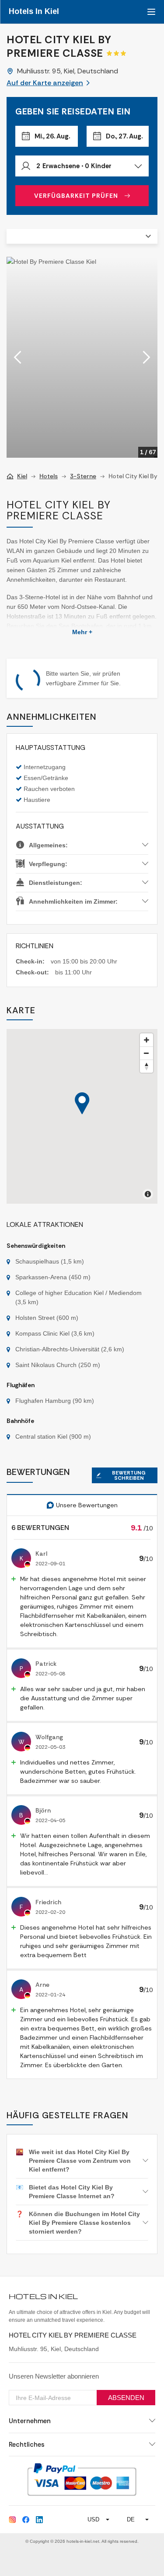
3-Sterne (83, 476)
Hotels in (34, 11)
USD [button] (93, 2519)
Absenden (126, 2398)
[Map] (82, 1116)
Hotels (49, 476)
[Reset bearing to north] (147, 1066)
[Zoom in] (147, 1040)
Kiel (22, 476)
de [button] (131, 2519)
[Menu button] (150, 12)
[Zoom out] (147, 1053)
